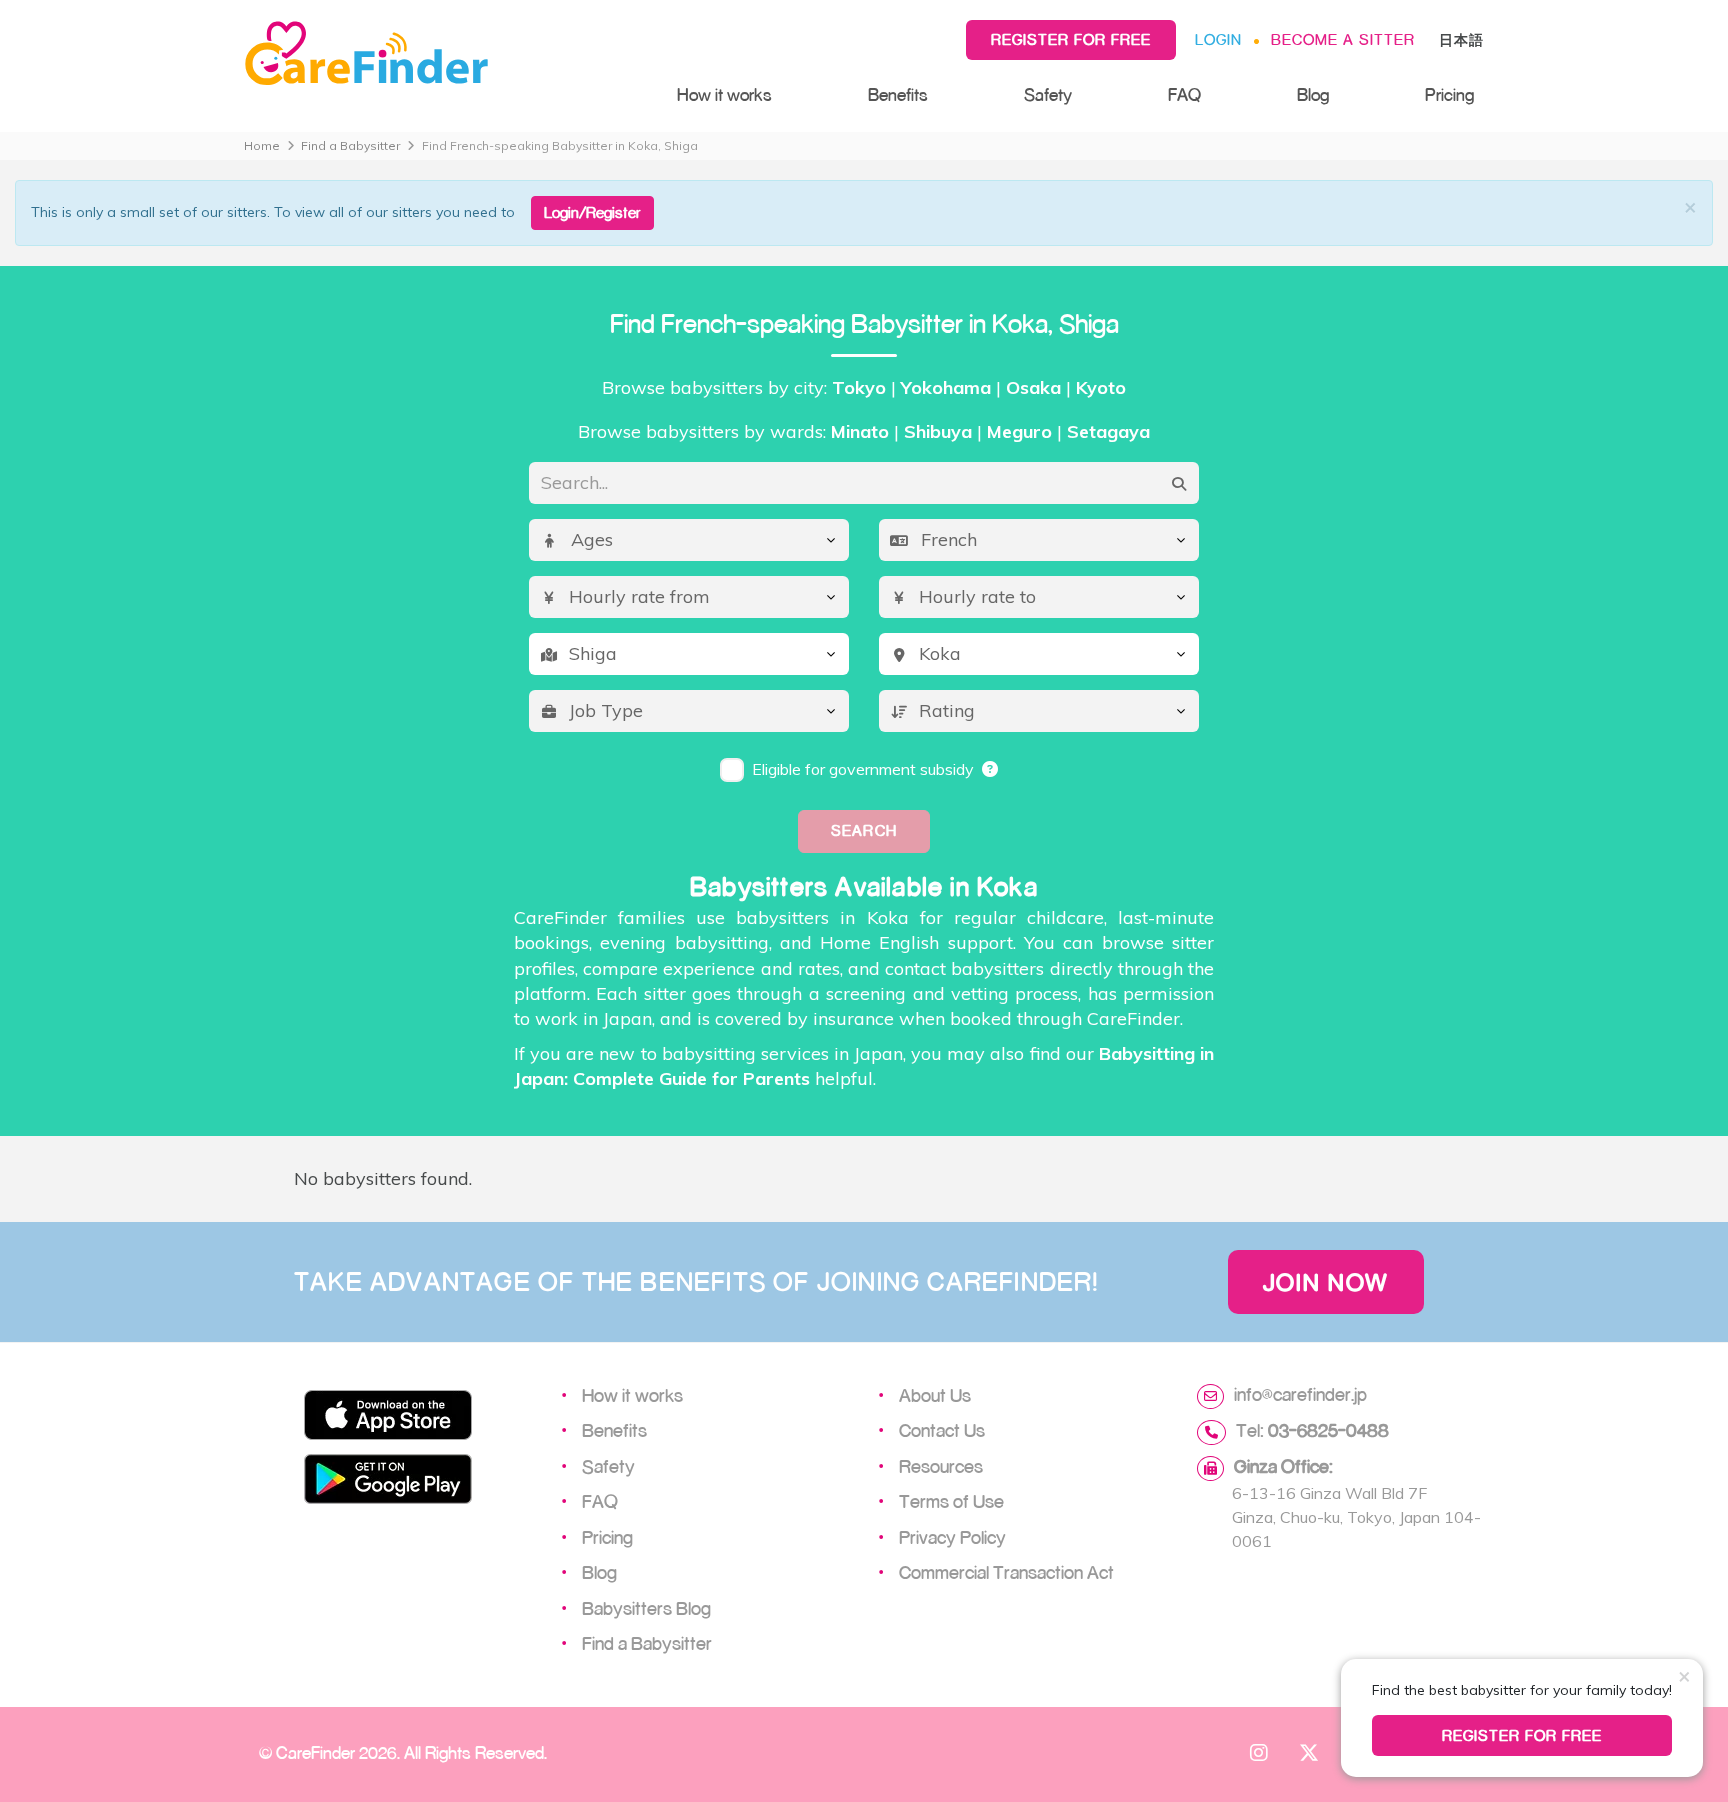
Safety (1048, 94)
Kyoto (1101, 387)
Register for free (1071, 39)
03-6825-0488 (1328, 1430)
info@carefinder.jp (1300, 1394)
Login (1218, 39)
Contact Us (942, 1430)
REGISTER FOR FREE (1522, 1735)
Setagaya (1108, 431)
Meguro (1019, 431)
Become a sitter (1343, 39)
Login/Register (592, 212)
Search (863, 830)
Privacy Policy (952, 1537)
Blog (1313, 94)
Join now (1326, 1282)
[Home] (440, 54)
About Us (935, 1395)
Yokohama (946, 387)
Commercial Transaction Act (1006, 1572)
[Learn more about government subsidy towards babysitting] (991, 769)
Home (262, 145)
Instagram (1259, 1752)
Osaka (1033, 387)
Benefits (898, 94)
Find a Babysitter (350, 145)
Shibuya (938, 431)
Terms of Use (951, 1501)
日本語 (1461, 39)
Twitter (1309, 1752)
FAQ (1184, 94)
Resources (941, 1466)
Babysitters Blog (646, 1608)
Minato (860, 431)
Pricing (1449, 94)
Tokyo (859, 387)
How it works (724, 94)
